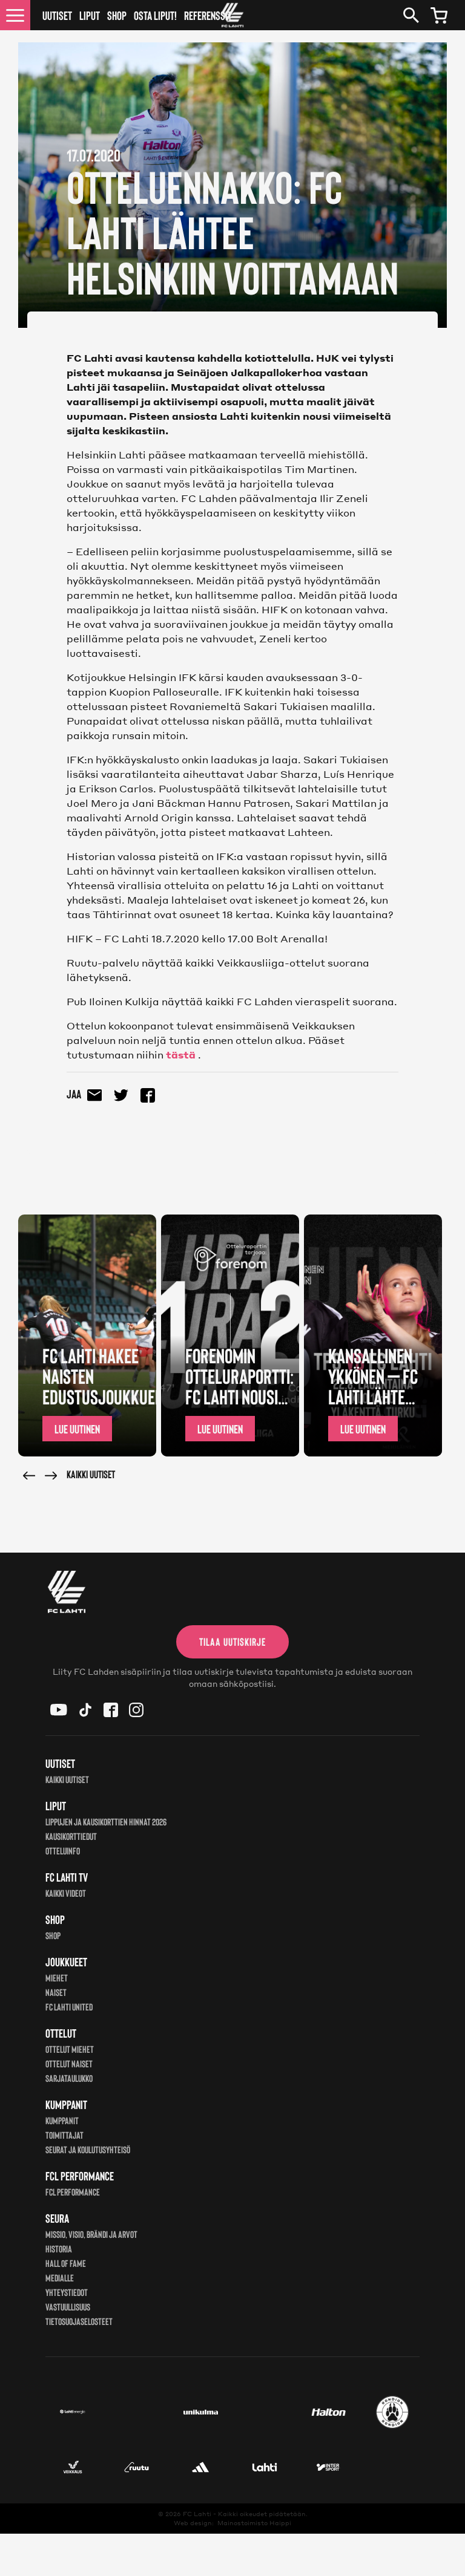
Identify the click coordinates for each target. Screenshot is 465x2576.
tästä (181, 1055)
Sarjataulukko (69, 2078)
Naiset (56, 1992)
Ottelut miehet (70, 2049)
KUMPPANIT (62, 2120)
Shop (117, 15)
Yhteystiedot (67, 2292)
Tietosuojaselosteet (79, 2321)
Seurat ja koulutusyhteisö (88, 2149)
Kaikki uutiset (91, 1474)
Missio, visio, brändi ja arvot (91, 2234)
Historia (59, 2248)
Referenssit (208, 15)
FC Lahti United (69, 2007)
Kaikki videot (66, 1893)
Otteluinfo (63, 1850)
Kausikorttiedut (71, 1836)
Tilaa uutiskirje (232, 1642)
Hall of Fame (66, 2263)
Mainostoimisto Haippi (254, 2523)
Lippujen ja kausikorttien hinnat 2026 (106, 1821)
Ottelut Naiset (69, 2063)
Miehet (57, 1978)
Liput (90, 15)
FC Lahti (197, 2514)
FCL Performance (73, 2192)
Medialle (60, 2278)
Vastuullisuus (68, 2307)
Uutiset (57, 15)
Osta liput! (155, 15)
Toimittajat (64, 2135)
